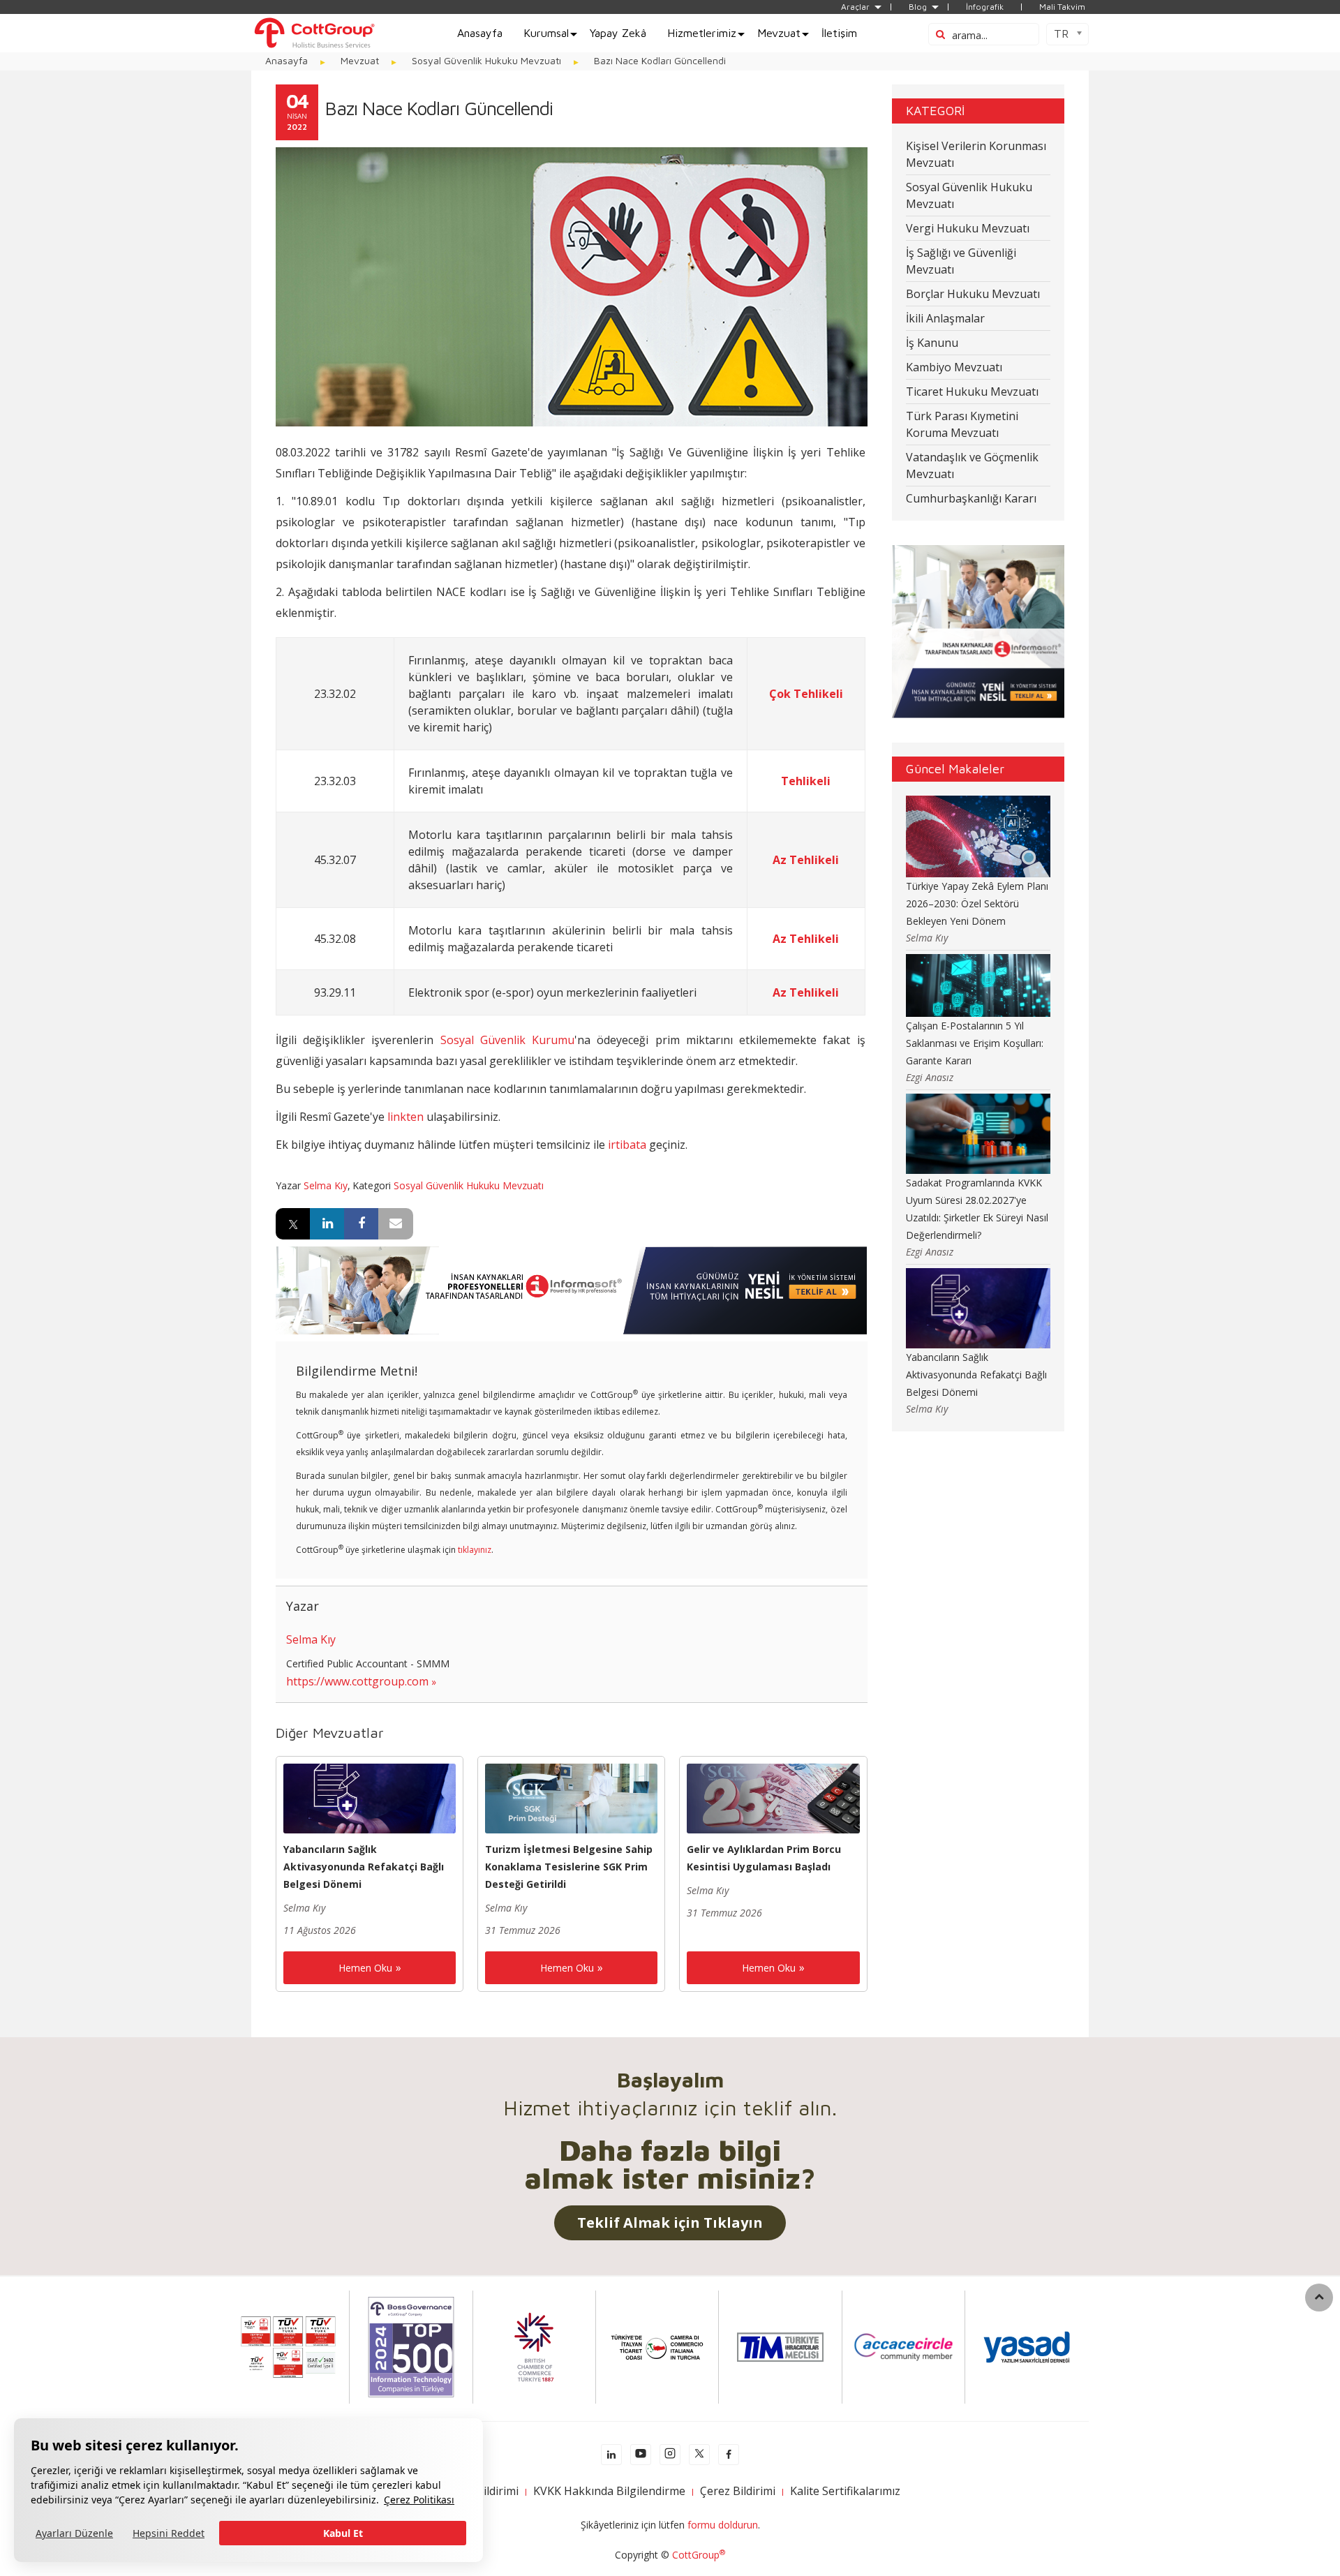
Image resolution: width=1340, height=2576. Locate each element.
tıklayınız (475, 1550)
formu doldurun (723, 2525)
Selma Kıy (326, 1185)
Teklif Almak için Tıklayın (670, 2223)
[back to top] (1319, 2298)
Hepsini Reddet (169, 2533)
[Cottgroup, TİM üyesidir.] (780, 2346)
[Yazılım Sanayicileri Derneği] (1027, 2346)
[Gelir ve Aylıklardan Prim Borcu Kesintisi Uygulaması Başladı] (773, 1797)
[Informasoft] (571, 1289)
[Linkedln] (611, 2455)
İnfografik (985, 7)
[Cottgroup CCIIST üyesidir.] (657, 2346)
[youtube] (641, 2455)
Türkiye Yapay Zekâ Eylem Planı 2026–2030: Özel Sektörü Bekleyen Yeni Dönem (977, 903)
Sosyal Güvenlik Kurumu (507, 1040)
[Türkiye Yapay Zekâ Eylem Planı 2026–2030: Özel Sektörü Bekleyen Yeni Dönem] (978, 835)
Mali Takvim (1062, 7)
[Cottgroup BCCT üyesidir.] (534, 2346)
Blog (918, 7)
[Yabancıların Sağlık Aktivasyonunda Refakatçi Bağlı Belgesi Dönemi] (370, 1797)
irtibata (627, 1145)
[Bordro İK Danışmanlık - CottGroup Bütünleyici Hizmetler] (314, 32)
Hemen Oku (365, 1968)
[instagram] (670, 2455)
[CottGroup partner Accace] (903, 2346)
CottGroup (699, 2555)
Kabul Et (343, 2533)
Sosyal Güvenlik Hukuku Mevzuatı (469, 1185)
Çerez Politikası (419, 2500)
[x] (699, 2455)
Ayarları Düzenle (74, 2533)
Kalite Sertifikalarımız (845, 2491)
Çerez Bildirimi (738, 2491)
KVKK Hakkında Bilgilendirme (609, 2491)
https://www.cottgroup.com (357, 1681)
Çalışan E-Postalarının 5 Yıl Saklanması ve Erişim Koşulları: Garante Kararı (975, 1043)
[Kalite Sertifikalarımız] (288, 2346)
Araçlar (855, 7)
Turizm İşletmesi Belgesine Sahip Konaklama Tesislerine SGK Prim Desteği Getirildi (569, 1867)
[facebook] (729, 2455)
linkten (405, 1117)
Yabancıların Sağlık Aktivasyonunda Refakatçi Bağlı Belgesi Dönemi (364, 1867)
